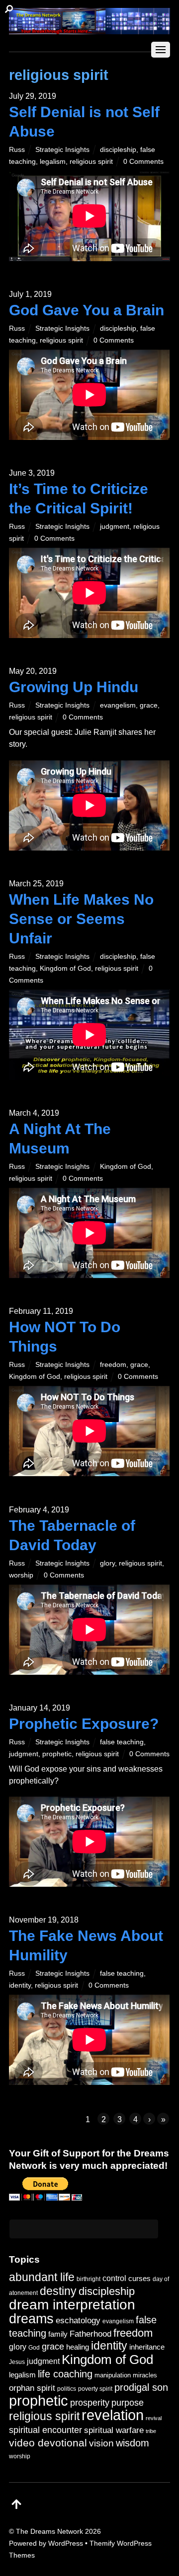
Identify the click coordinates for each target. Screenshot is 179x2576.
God (34, 2348)
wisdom (133, 2443)
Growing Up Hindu (74, 687)
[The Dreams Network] (89, 29)
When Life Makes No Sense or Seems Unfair (81, 919)
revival (154, 2418)
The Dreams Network (49, 2531)
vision (101, 2443)
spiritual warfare (114, 2430)
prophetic (57, 1754)
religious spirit (91, 161)
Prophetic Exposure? (84, 1724)
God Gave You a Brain (87, 310)
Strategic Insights (62, 149)
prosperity (90, 2402)
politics (67, 2389)
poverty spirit (95, 2389)
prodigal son (141, 2387)
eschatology (78, 2321)
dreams (31, 2319)
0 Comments (143, 161)
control (114, 2278)
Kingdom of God (65, 968)
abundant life (42, 2277)
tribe (151, 2431)
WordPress (66, 2543)
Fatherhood (90, 2334)
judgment (115, 526)
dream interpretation (72, 2305)
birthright (89, 2279)
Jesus (17, 2362)
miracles (145, 2375)
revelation (113, 2415)
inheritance (147, 2347)
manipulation (113, 2375)
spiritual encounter (45, 2430)
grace (149, 705)
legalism (53, 161)
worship (21, 1575)
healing (78, 2347)
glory (107, 1563)
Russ (17, 149)
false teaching (122, 1742)
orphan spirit (32, 2388)
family (58, 2334)
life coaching (65, 2374)
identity (20, 1985)
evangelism (118, 705)
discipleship (118, 149)
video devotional (48, 2443)
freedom (113, 1364)
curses (139, 2278)
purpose (128, 2402)
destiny (58, 2291)
